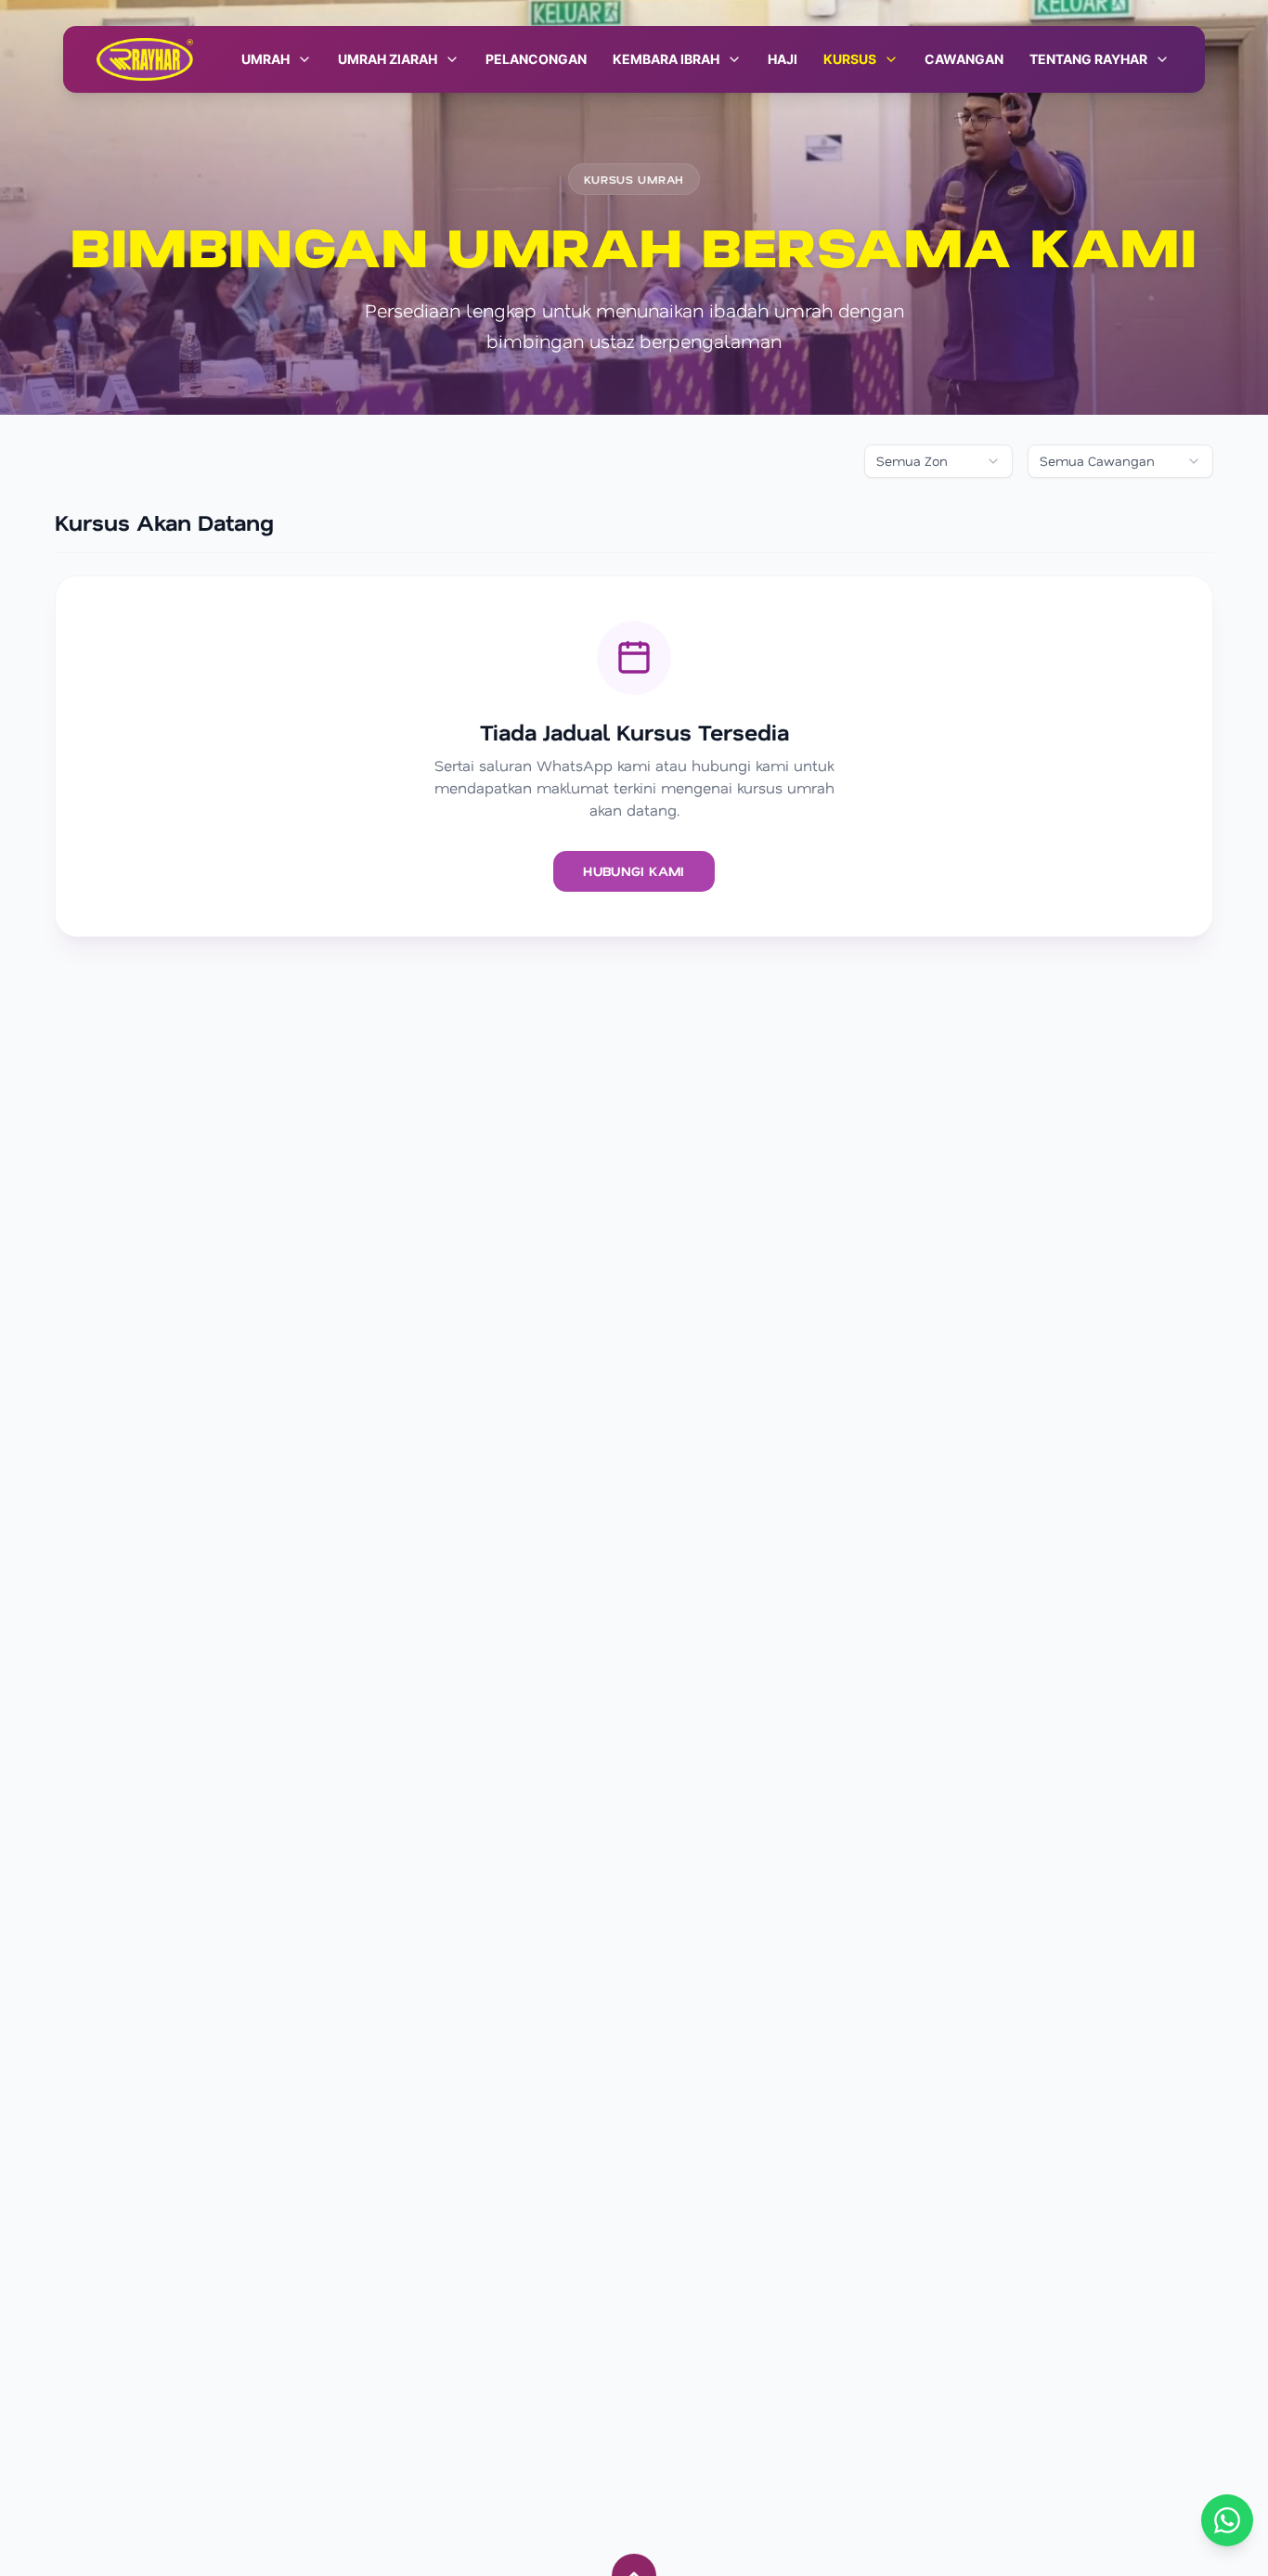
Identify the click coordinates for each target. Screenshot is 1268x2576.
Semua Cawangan (1097, 461)
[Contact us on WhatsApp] (1227, 2520)
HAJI (783, 59)
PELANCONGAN (536, 59)
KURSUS (850, 59)
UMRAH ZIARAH (388, 59)
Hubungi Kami (634, 871)
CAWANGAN (964, 59)
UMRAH (265, 59)
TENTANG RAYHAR (1088, 59)
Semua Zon (912, 461)
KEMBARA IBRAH (666, 59)
